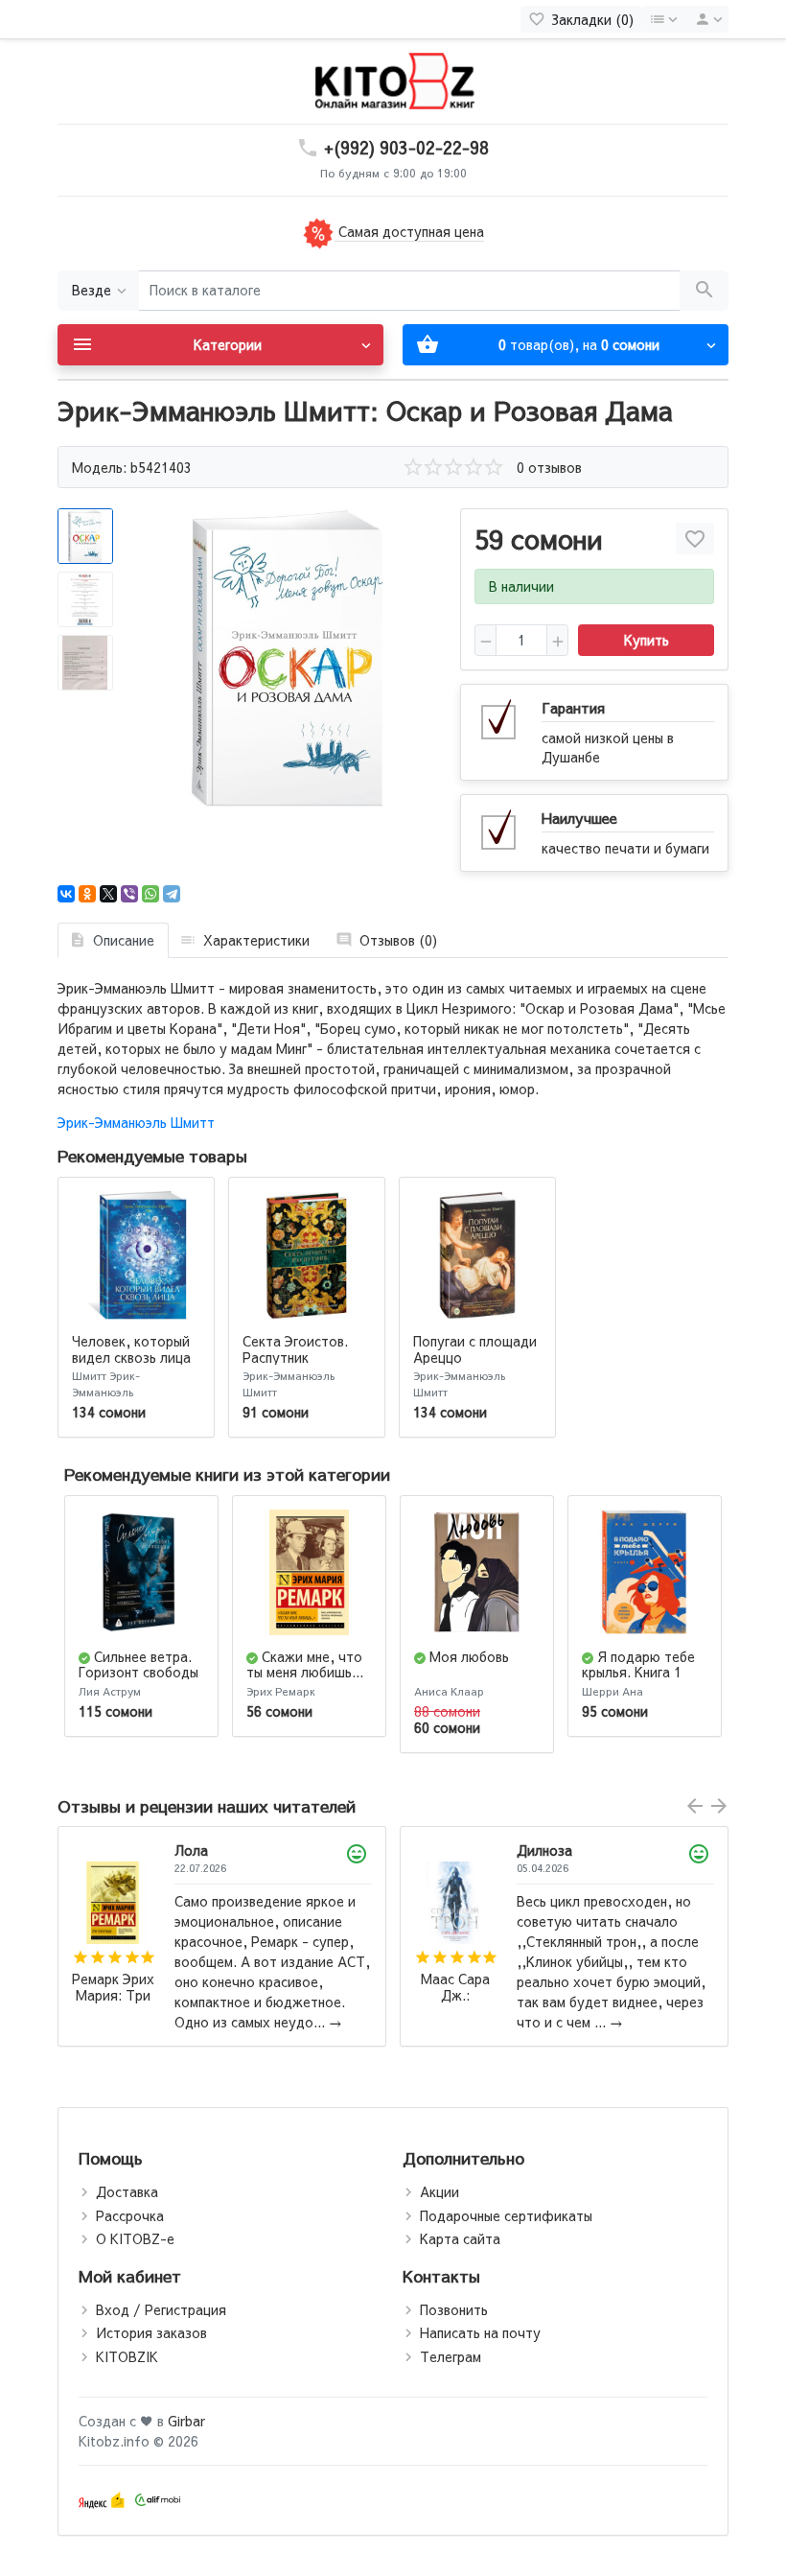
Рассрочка (130, 2215)
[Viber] (129, 894)
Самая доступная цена (409, 231)
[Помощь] (663, 19)
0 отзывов (549, 467)
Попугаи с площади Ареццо (475, 1349)
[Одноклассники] (87, 894)
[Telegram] (172, 894)
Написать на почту (480, 2332)
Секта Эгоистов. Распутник (295, 1349)
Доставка (127, 2191)
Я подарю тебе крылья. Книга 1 (638, 1664)
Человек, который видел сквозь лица (131, 1349)
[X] (108, 894)
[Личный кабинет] (705, 19)
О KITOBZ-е (135, 2238)
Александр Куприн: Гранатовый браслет (456, 1998)
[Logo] (393, 80)
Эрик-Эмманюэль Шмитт (136, 1122)
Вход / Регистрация (161, 2309)
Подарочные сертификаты (506, 2215)
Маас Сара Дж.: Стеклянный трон (114, 1988)
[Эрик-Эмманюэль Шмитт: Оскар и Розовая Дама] (288, 657)
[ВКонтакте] (66, 894)
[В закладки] (695, 539)
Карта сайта (460, 2238)
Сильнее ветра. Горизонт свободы (139, 1664)
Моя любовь (469, 1656)
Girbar (186, 2421)
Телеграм (451, 2356)
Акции (439, 2191)
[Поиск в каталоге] (704, 291)
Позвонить (454, 2309)
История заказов (151, 2332)
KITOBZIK (127, 2356)
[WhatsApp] (150, 894)
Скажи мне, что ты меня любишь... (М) (305, 1673)
